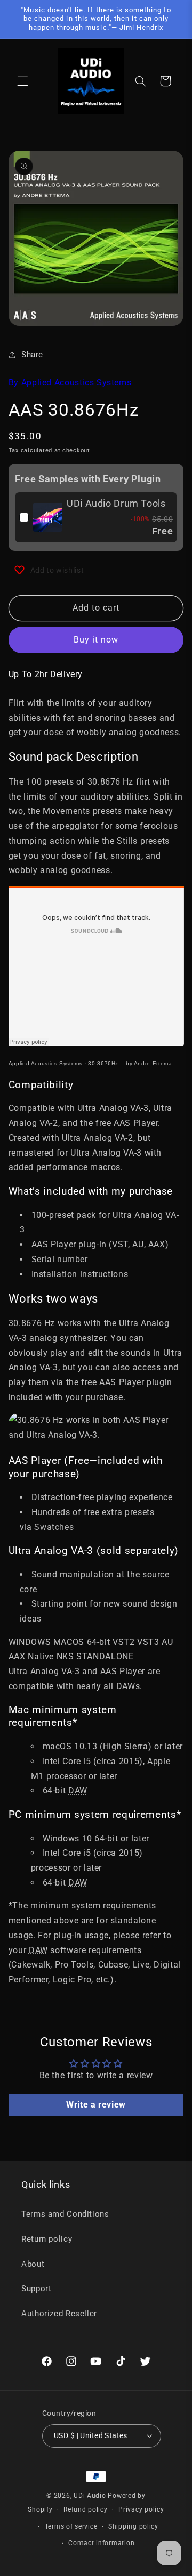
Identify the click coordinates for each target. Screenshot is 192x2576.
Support (36, 2289)
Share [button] (32, 355)
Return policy (47, 2239)
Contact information (101, 2543)
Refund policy (86, 2509)
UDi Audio (90, 2496)
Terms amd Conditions (65, 2214)
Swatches (54, 1527)
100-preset (53, 1215)
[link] (48, 517)
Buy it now (96, 640)
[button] (22, 81)
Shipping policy (133, 2526)
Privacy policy (141, 2509)
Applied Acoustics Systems (46, 1063)
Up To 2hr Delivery (46, 674)
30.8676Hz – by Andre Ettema (130, 1063)
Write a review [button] (96, 2105)
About (33, 2264)
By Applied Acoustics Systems (70, 382)
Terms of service (71, 2526)
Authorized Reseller (59, 2314)
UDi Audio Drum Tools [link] (116, 503)
